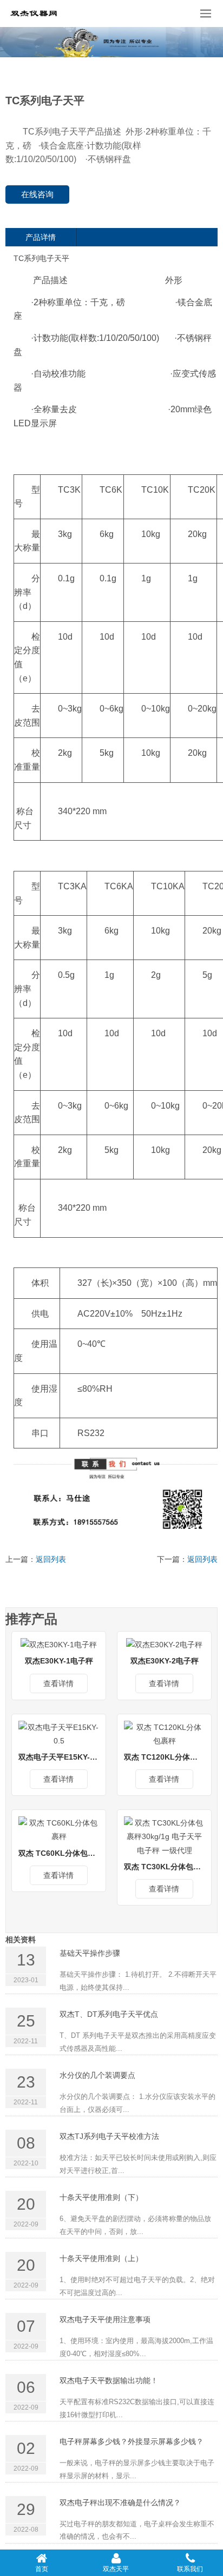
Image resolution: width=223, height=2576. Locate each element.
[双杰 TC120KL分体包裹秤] (164, 1734)
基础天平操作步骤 (90, 1953)
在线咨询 (37, 194)
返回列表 (51, 1559)
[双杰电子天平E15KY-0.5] (59, 1734)
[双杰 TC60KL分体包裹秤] (59, 1829)
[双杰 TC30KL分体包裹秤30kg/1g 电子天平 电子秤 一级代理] (164, 1836)
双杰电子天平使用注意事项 (105, 2319)
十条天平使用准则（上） (101, 2258)
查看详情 (58, 1683)
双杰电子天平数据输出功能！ (109, 2380)
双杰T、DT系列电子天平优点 (109, 2014)
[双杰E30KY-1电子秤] (59, 1645)
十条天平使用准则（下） (101, 2197)
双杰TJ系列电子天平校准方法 (109, 2136)
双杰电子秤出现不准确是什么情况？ (120, 2503)
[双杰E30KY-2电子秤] (164, 1645)
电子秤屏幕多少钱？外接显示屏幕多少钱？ (132, 2441)
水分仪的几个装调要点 (97, 2075)
